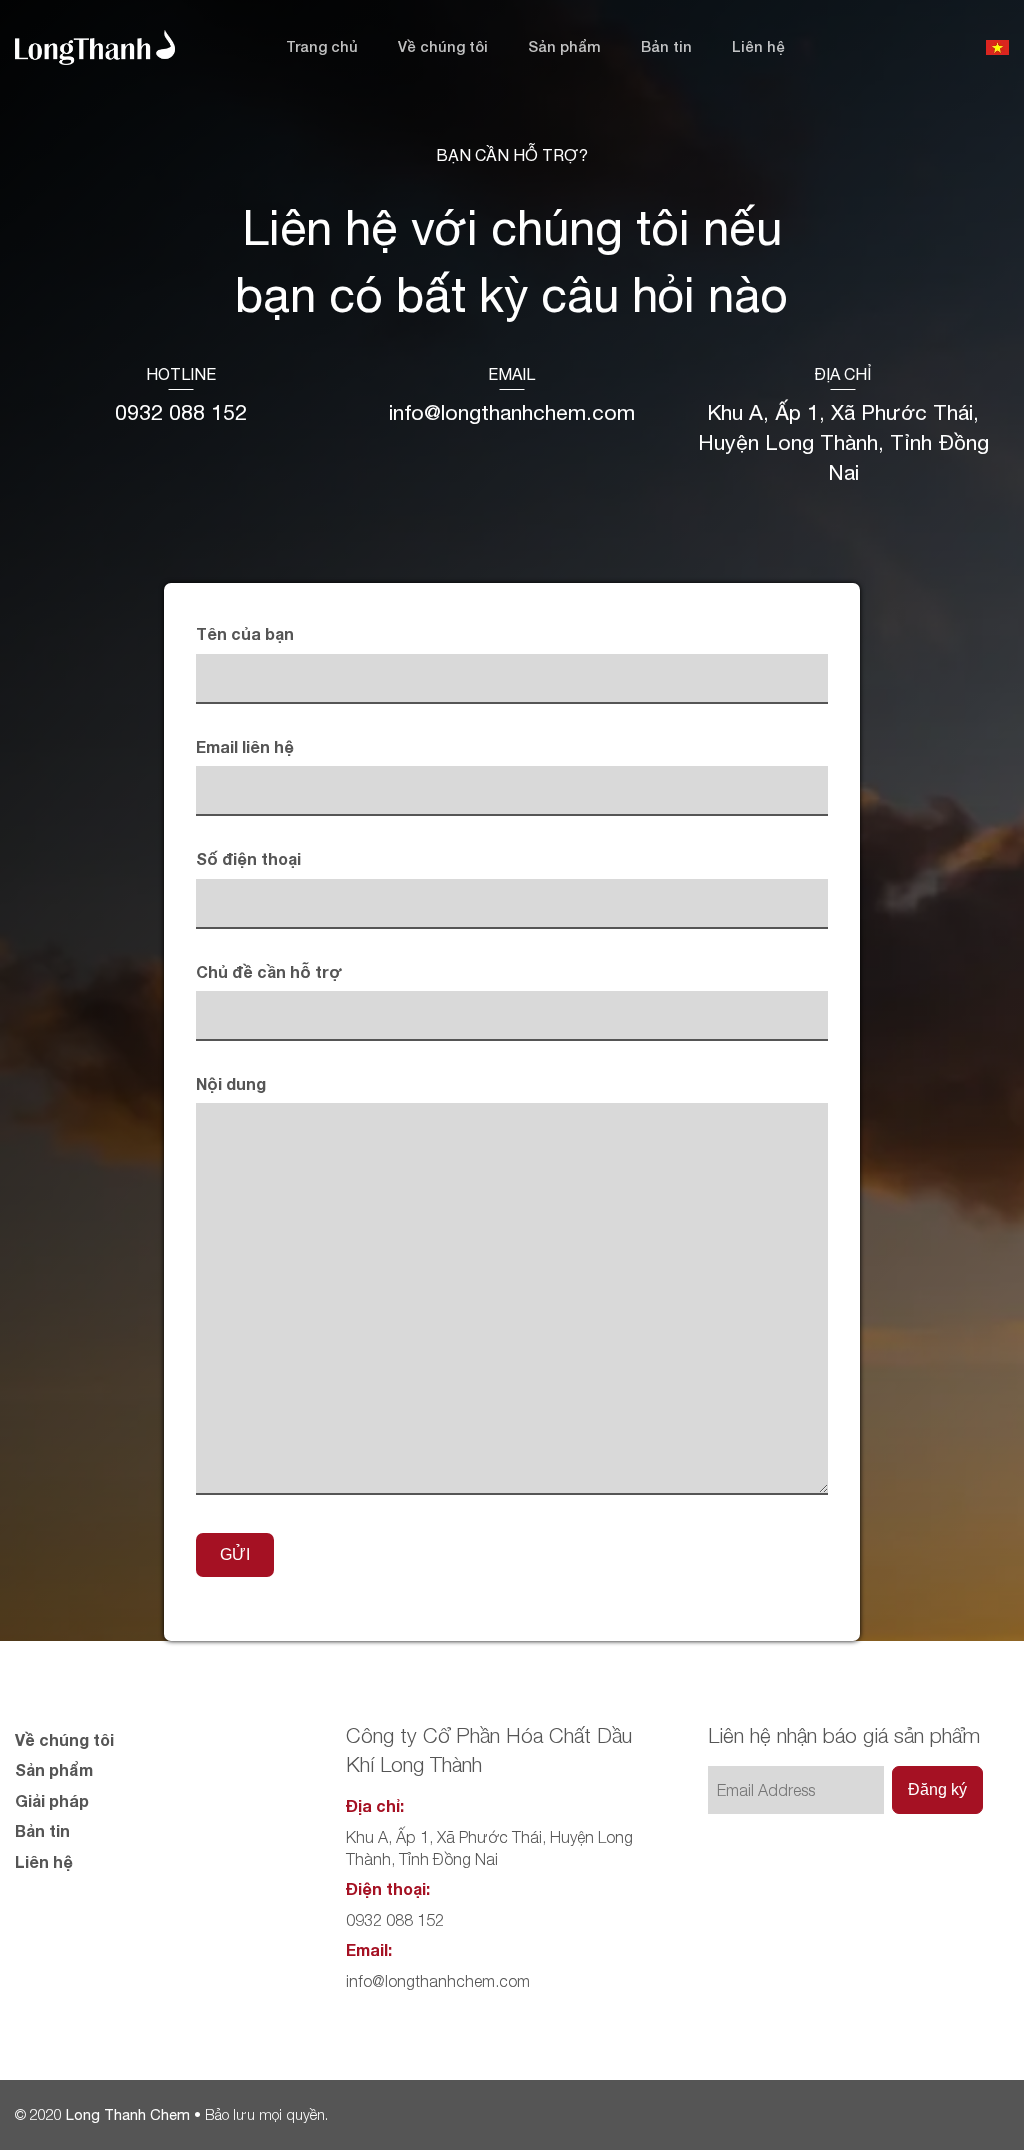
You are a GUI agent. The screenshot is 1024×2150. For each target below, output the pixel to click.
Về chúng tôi (443, 46)
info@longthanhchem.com (512, 412)
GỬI (235, 1554)
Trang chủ (322, 46)
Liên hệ (758, 46)
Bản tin (666, 46)
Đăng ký (937, 1789)
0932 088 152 (181, 412)
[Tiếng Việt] (997, 47)
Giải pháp (52, 1800)
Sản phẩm (564, 46)
